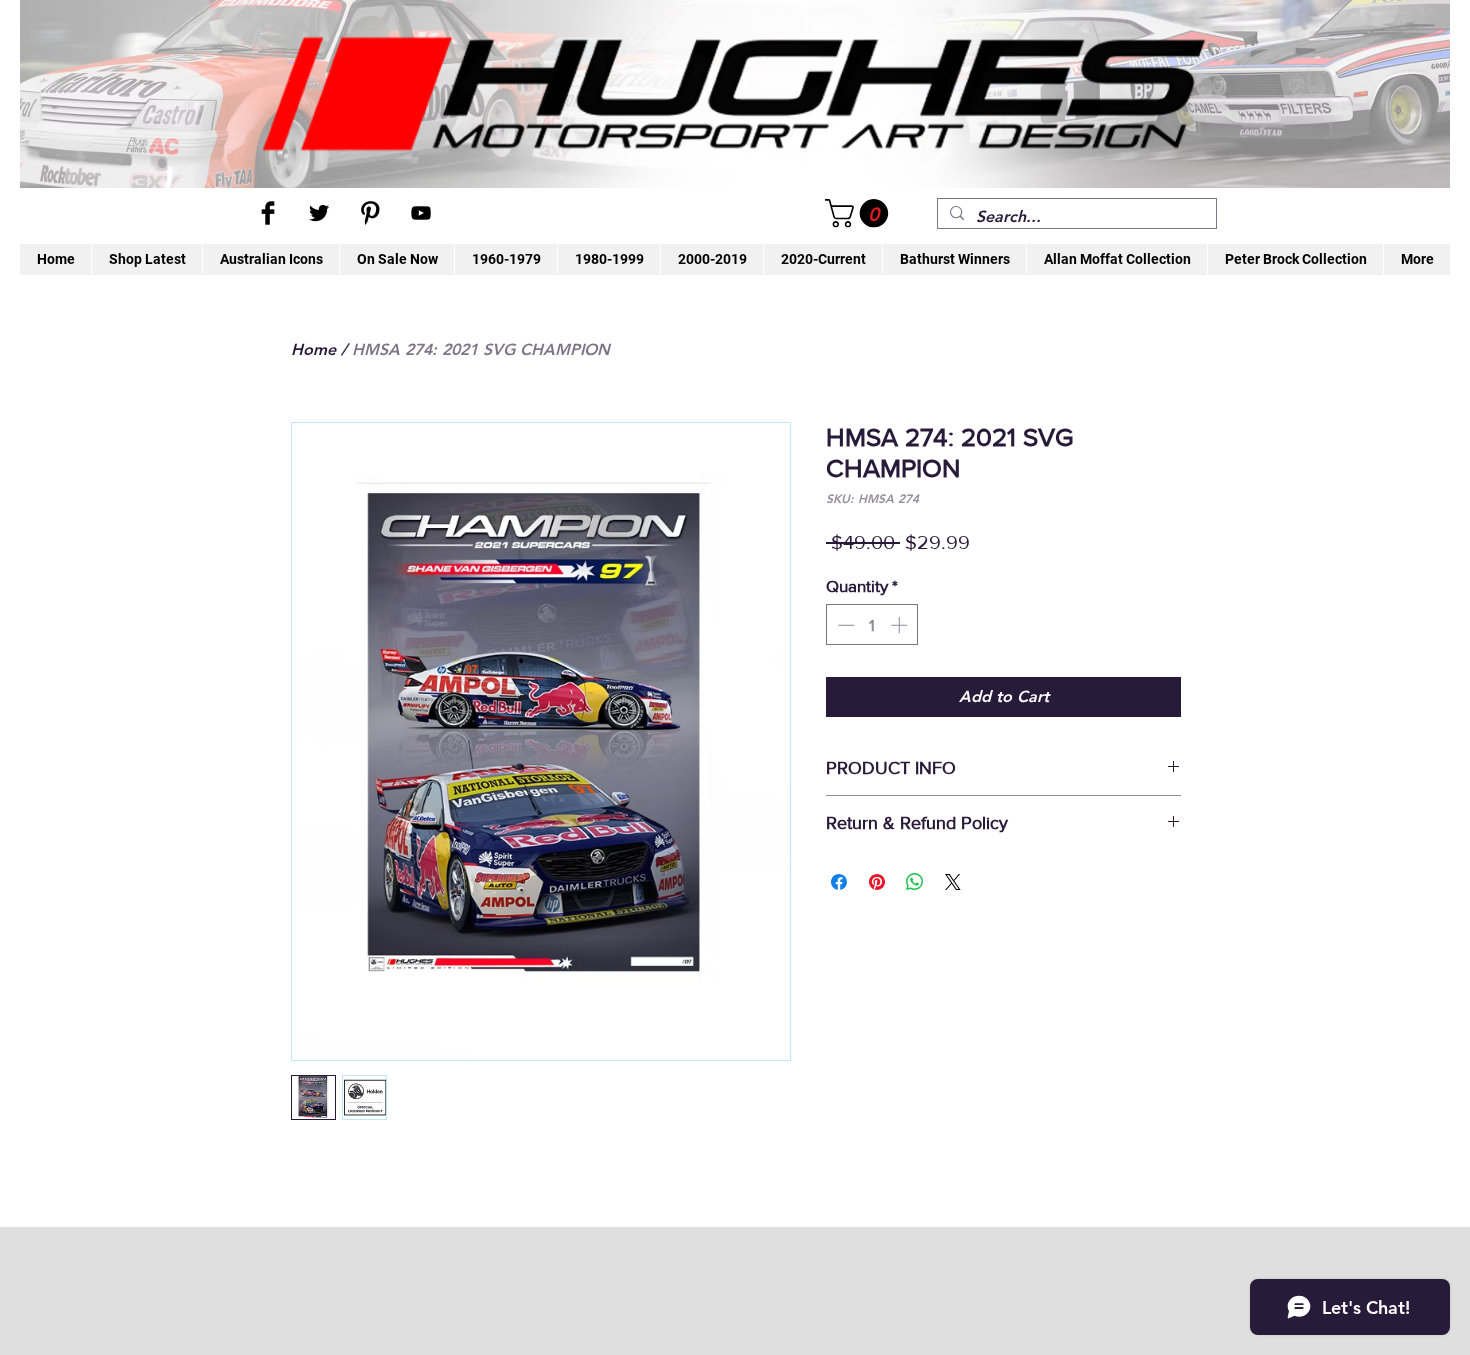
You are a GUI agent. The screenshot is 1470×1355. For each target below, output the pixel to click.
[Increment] (901, 625)
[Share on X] (953, 882)
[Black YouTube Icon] (421, 213)
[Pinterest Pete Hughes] (370, 213)
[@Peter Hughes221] (319, 213)
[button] (860, 213)
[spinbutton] (872, 625)
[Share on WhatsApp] (915, 882)
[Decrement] (844, 625)
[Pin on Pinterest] (877, 882)
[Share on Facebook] (839, 882)
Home (313, 349)
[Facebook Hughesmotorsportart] (268, 213)
